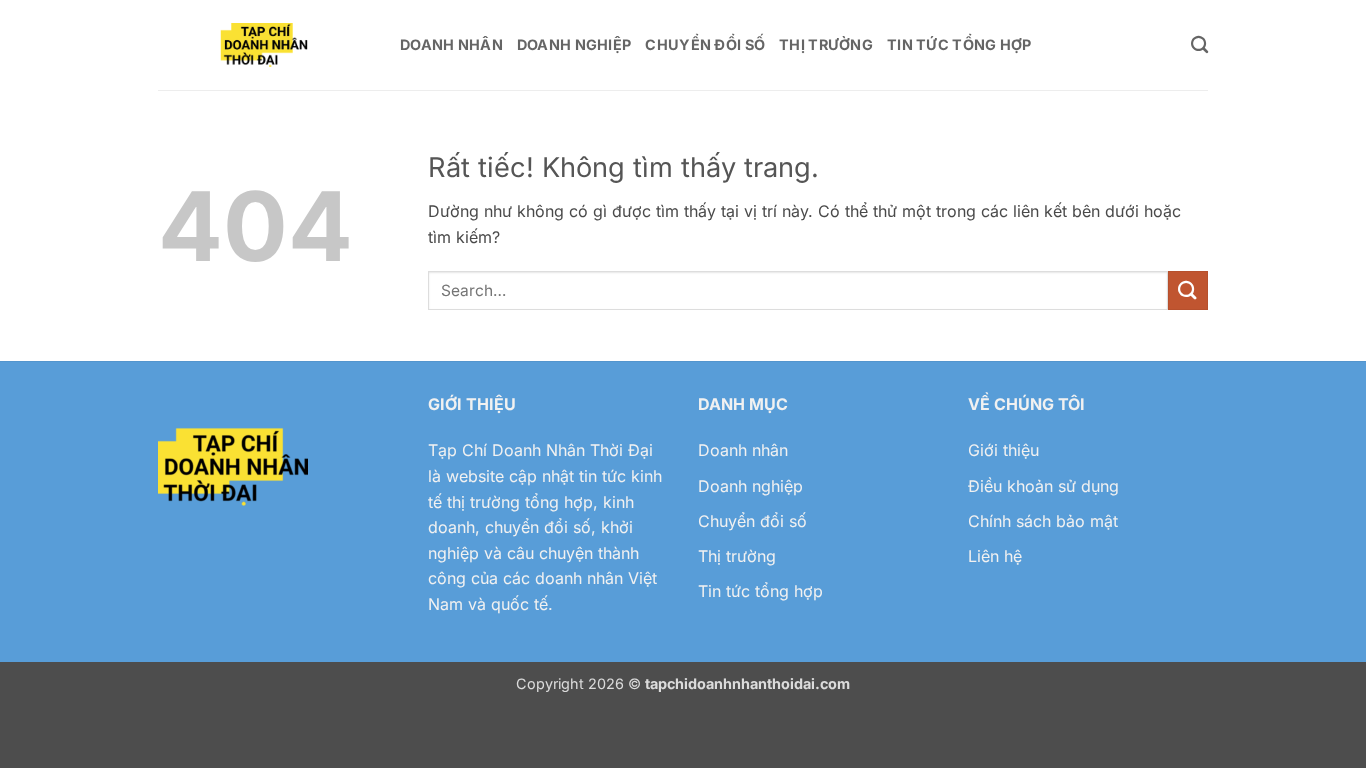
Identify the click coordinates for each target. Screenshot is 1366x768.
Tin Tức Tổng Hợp (959, 44)
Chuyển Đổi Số (705, 44)
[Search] (1199, 45)
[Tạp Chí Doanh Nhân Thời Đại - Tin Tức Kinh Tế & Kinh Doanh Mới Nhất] (264, 45)
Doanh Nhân (451, 44)
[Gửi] (1188, 290)
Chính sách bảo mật (1043, 521)
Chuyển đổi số (752, 521)
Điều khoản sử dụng (1043, 486)
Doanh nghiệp (750, 486)
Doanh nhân (743, 450)
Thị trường (737, 556)
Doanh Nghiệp (574, 44)
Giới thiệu (1003, 450)
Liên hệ (995, 556)
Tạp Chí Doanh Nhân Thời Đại (540, 450)
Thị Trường (826, 44)
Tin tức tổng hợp (760, 591)
